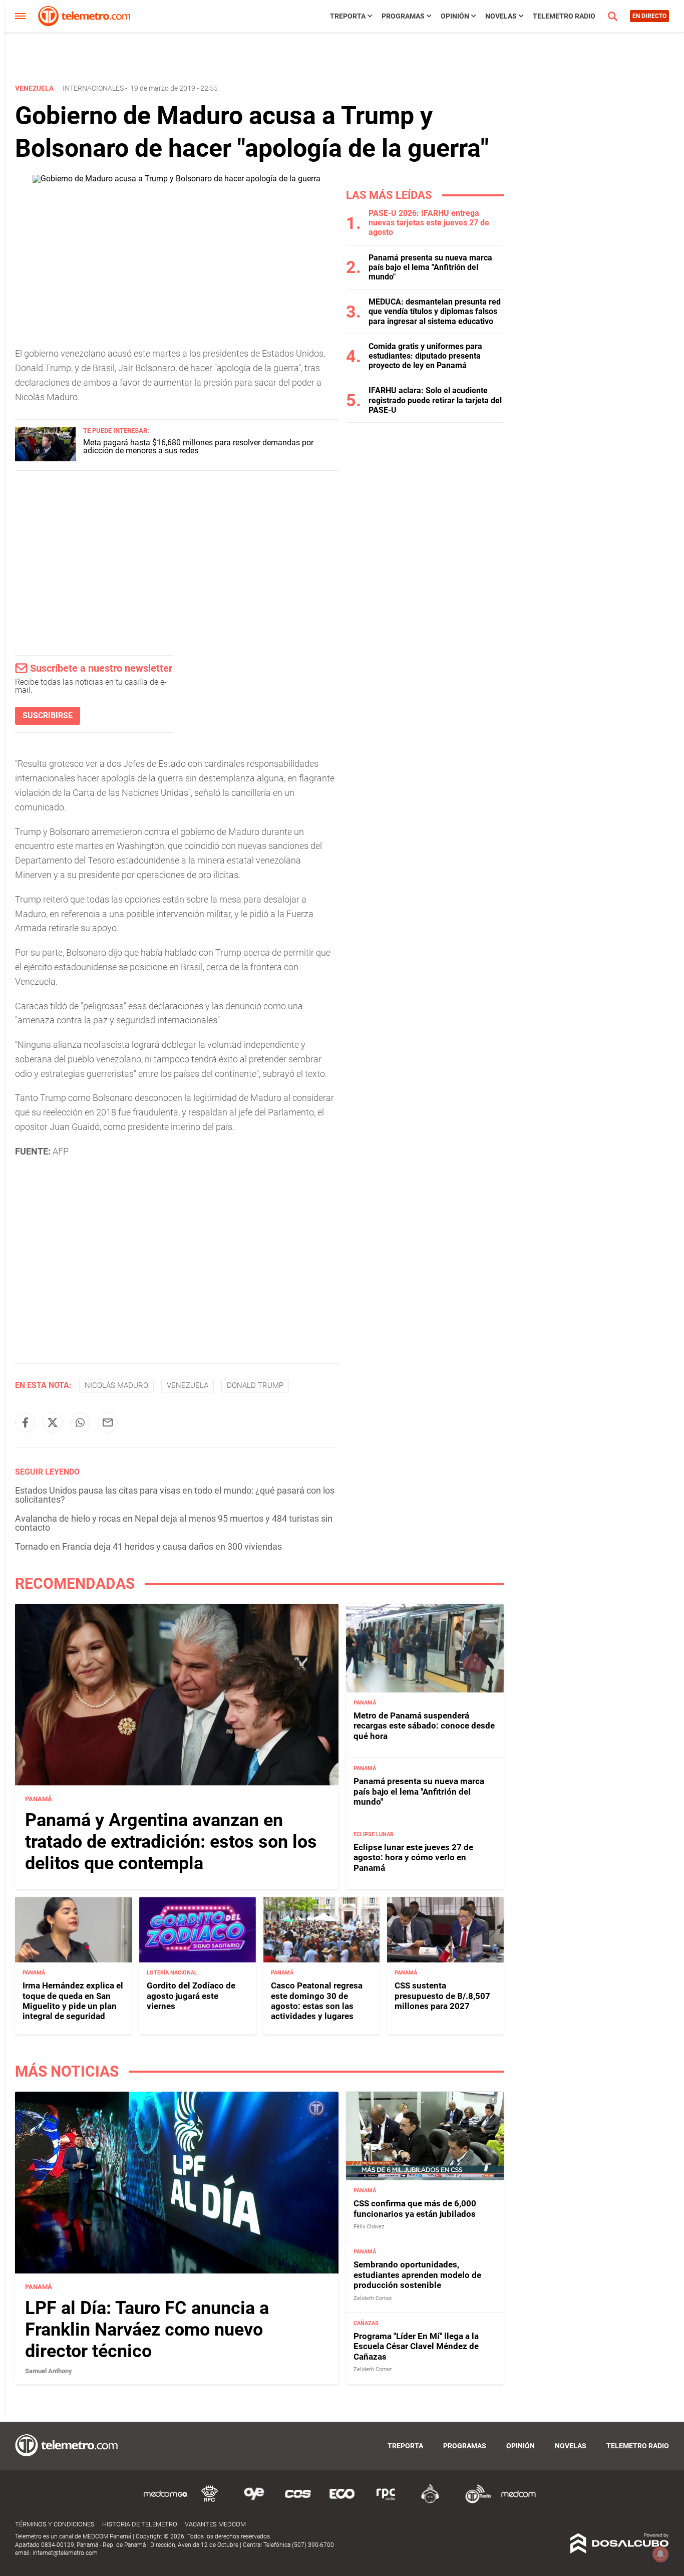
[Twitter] (53, 1422)
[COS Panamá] (298, 2502)
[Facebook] (25, 1422)
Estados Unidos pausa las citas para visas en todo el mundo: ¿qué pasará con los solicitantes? (175, 1495)
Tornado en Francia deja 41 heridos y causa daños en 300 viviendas (148, 1546)
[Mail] (108, 1422)
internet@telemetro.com (65, 2553)
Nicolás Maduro (116, 1385)
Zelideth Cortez (373, 2298)
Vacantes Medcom (215, 2524)
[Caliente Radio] (430, 2502)
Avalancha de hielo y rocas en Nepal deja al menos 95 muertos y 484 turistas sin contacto (174, 1523)
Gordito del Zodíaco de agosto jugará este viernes (191, 1996)
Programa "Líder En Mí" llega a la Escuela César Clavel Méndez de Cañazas (416, 2346)
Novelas (501, 16)
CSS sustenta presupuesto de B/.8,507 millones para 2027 (442, 1996)
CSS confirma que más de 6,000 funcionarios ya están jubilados (415, 2208)
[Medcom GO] (166, 2502)
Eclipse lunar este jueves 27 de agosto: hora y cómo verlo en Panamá (413, 1857)
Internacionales (93, 88)
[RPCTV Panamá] (210, 2502)
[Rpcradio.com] (386, 2502)
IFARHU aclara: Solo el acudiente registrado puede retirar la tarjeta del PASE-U (435, 400)
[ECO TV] (342, 2502)
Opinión (455, 16)
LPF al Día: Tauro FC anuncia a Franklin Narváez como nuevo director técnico (147, 2330)
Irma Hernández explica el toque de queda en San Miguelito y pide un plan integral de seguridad (73, 2001)
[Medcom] (518, 2502)
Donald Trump (255, 1385)
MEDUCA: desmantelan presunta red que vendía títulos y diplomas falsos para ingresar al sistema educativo (435, 311)
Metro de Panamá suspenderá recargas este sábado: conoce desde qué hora (424, 1726)
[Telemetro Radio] (474, 2502)
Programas (403, 16)
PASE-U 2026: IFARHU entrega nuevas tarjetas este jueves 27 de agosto (429, 223)
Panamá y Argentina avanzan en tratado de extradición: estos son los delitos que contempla (171, 1842)
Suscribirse (48, 715)
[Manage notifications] (660, 2554)
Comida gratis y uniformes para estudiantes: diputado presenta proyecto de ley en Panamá (425, 356)
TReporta (348, 16)
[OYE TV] (254, 2502)
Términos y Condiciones (55, 2524)
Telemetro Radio (564, 16)
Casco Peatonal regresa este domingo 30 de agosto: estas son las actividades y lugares (317, 2001)
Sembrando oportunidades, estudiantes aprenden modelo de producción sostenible (417, 2275)
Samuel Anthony (49, 2371)
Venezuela (188, 1385)
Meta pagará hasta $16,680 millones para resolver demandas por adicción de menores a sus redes (198, 447)
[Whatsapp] (80, 1422)
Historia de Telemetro (140, 2524)
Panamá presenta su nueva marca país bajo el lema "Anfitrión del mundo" (430, 267)
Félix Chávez (369, 2227)
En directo (649, 16)
